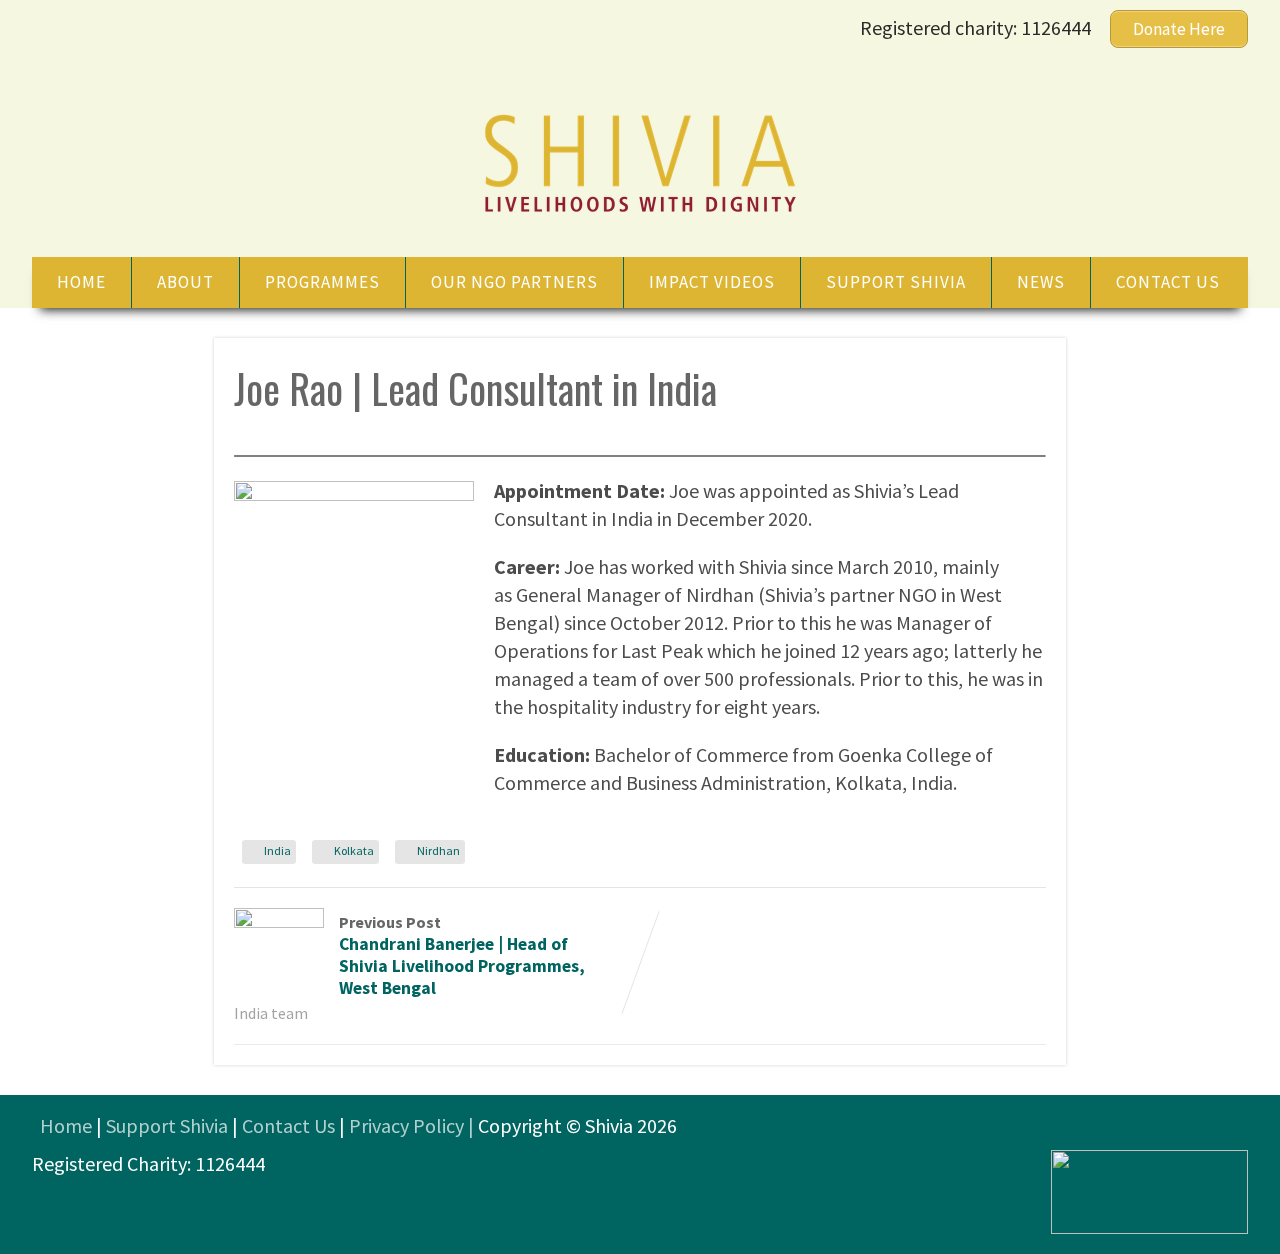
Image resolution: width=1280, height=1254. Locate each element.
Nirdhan (438, 850)
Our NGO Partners (514, 282)
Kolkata (354, 850)
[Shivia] (640, 214)
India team (271, 1013)
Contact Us (288, 1125)
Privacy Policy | (413, 1125)
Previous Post (462, 955)
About (185, 282)
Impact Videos (712, 282)
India (277, 850)
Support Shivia (896, 282)
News (1041, 282)
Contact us (1168, 282)
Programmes (322, 282)
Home (81, 282)
